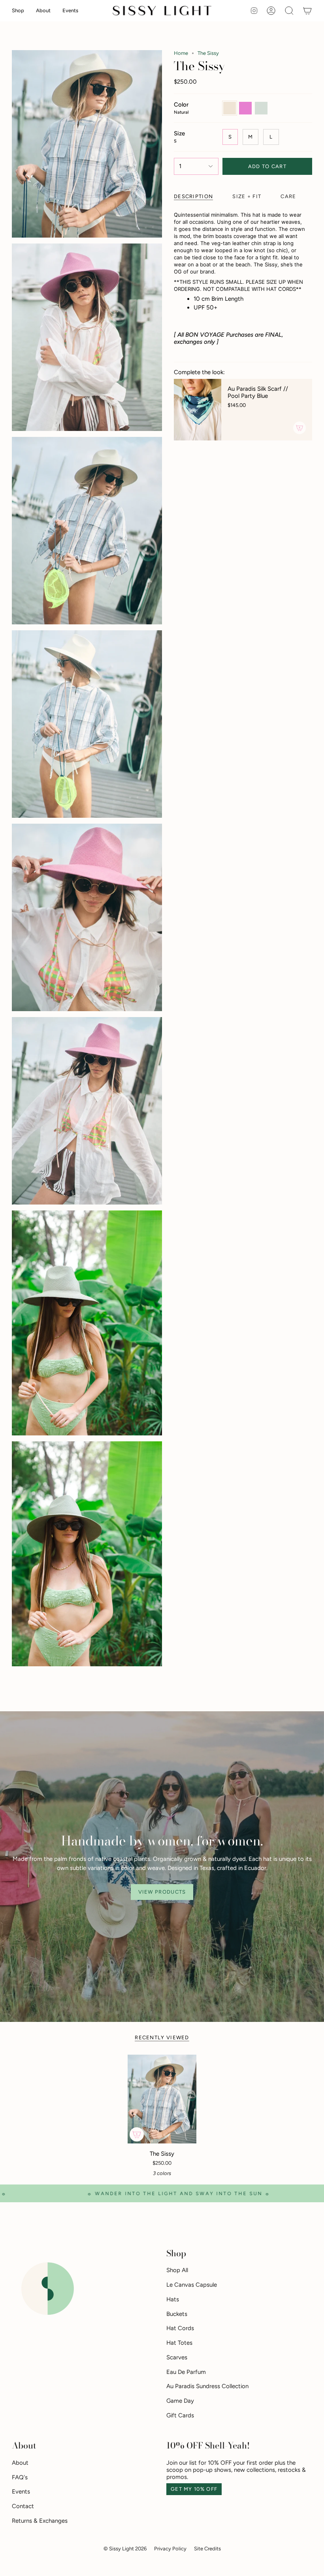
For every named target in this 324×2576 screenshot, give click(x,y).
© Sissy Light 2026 (125, 2549)
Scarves (177, 2357)
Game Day (180, 2401)
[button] (18, 11)
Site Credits (207, 2549)
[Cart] (307, 11)
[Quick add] (137, 2134)
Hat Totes (179, 2343)
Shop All (177, 2270)
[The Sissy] (162, 2099)
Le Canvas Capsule (192, 2285)
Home (181, 53)
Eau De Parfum (186, 2372)
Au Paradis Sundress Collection (207, 2386)
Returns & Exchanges (40, 2521)
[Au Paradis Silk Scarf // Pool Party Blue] (198, 410)
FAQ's (20, 2477)
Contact (23, 2506)
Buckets (177, 2314)
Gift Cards (180, 2415)
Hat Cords (180, 2328)
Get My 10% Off (194, 2489)
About (20, 2463)
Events (21, 2492)
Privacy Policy (170, 2549)
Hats (173, 2299)
